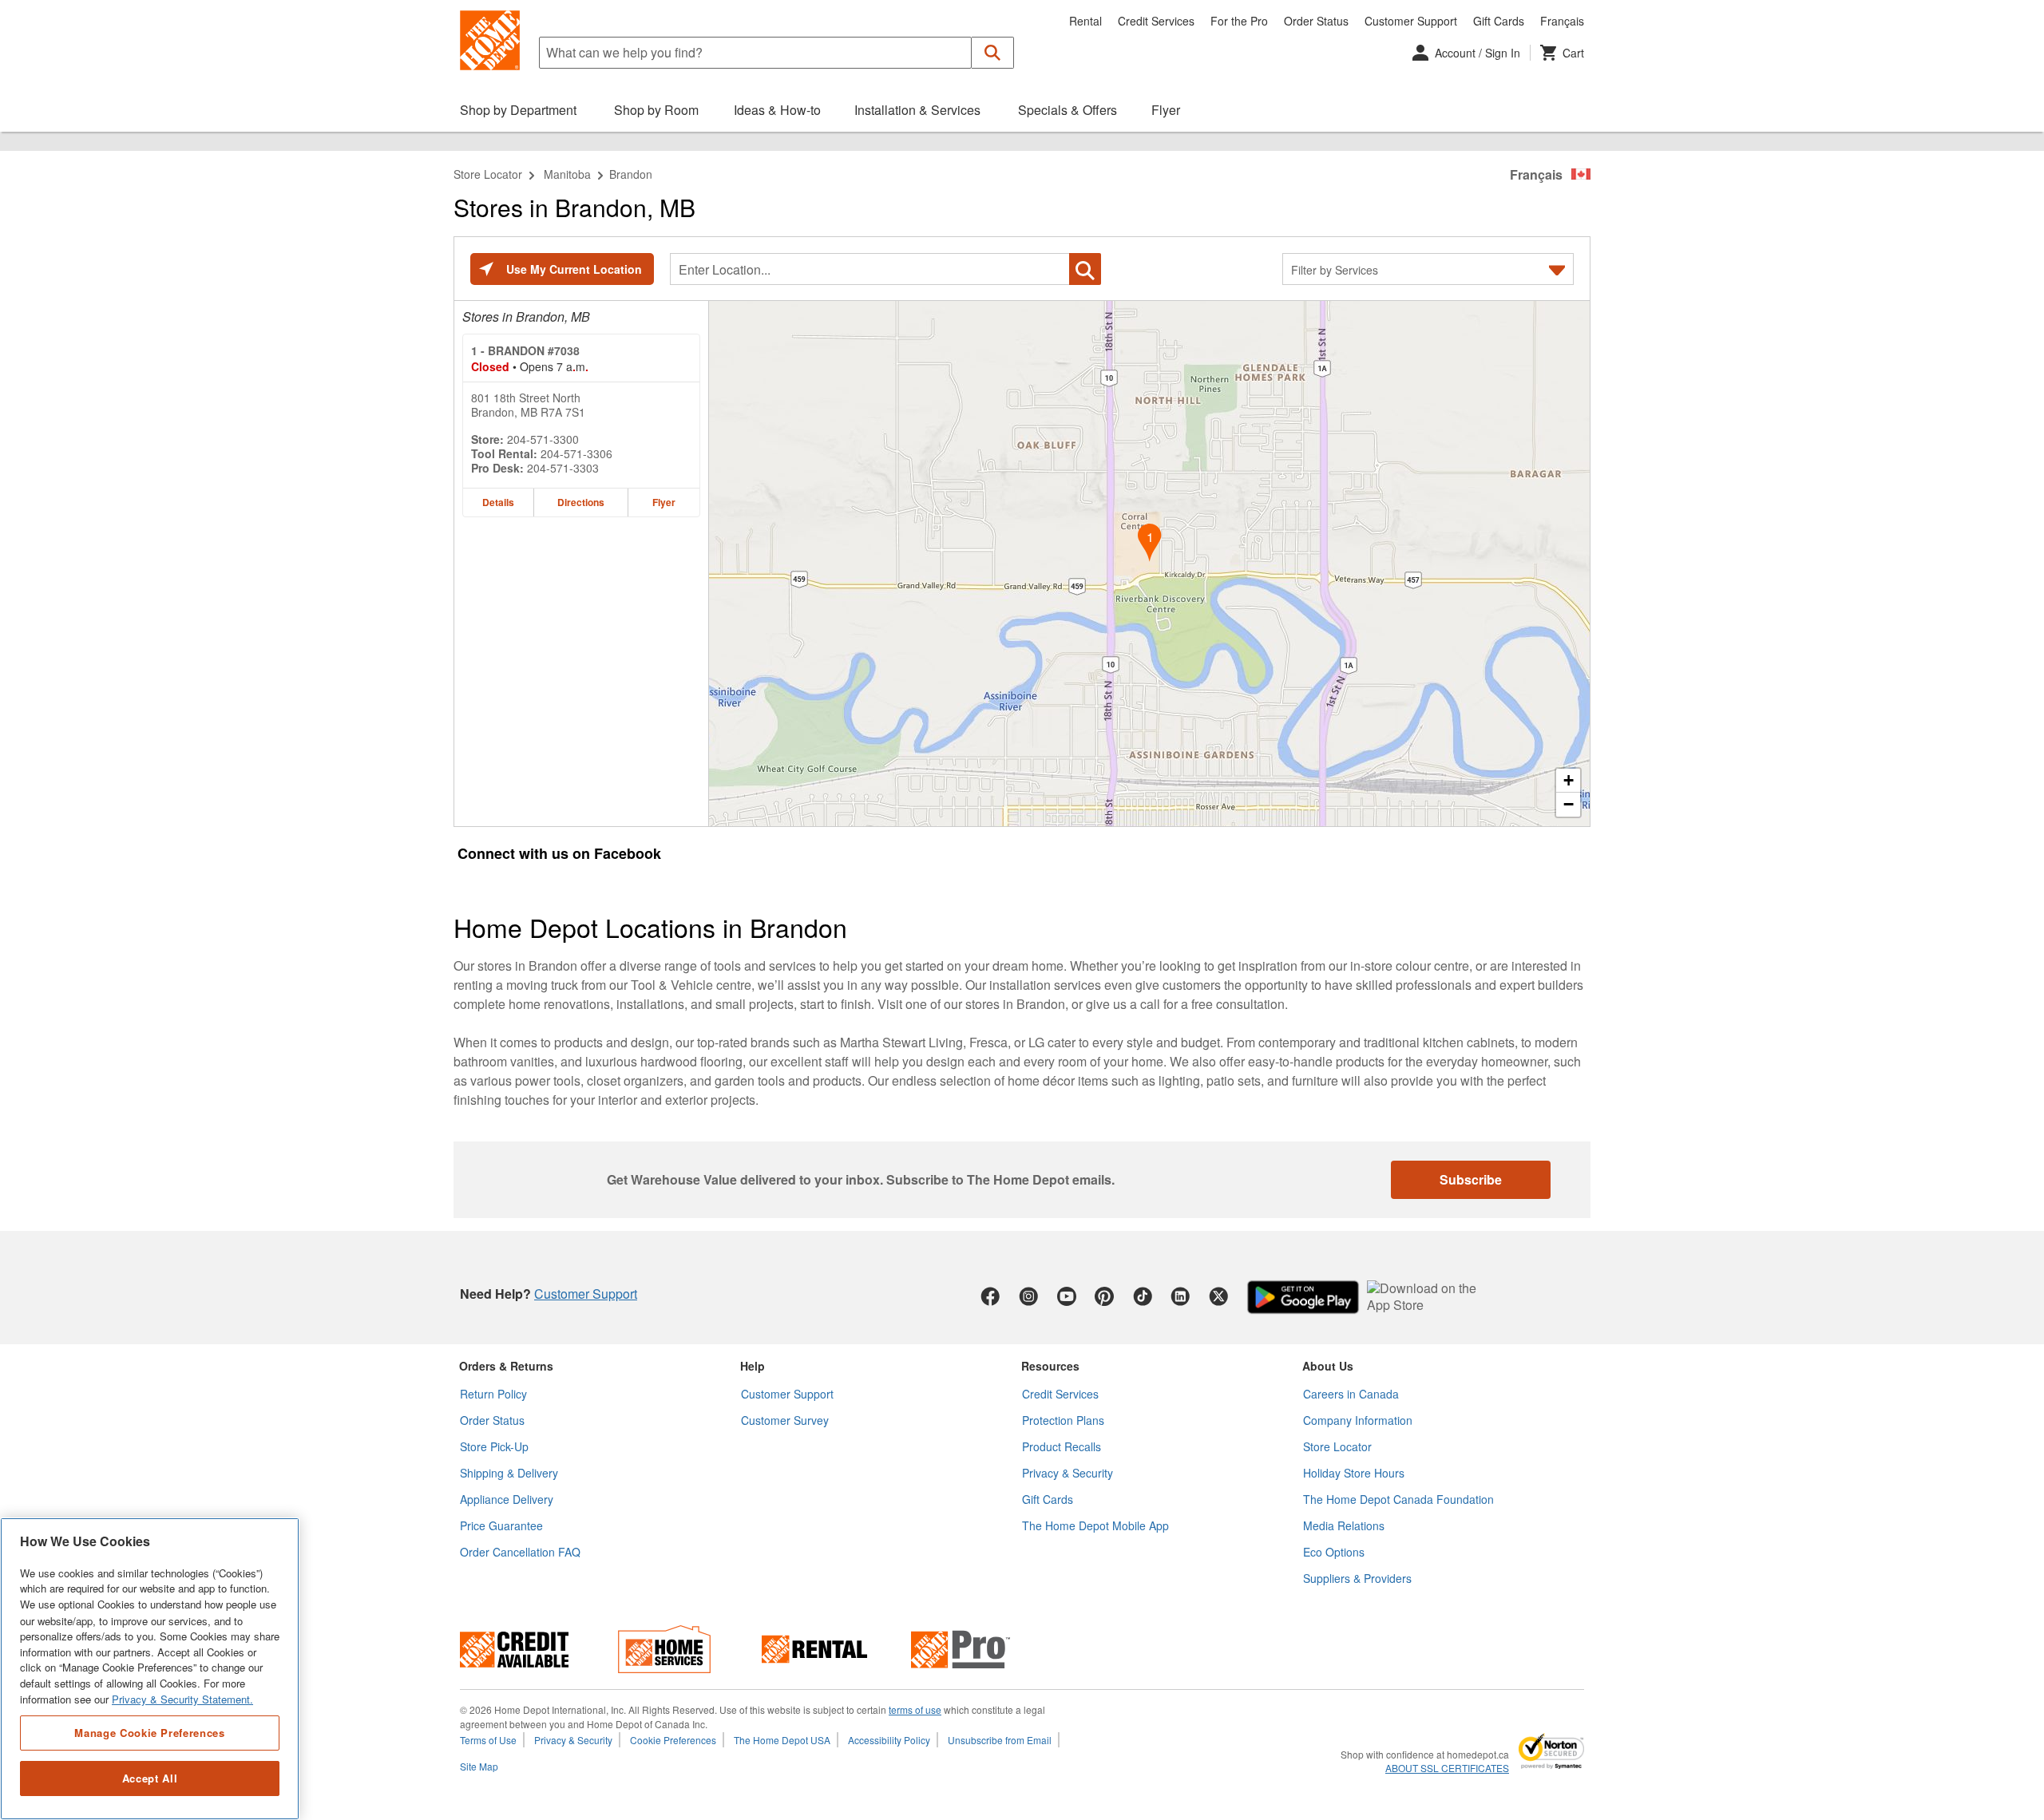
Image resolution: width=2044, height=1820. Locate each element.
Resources (1050, 1366)
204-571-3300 (543, 439)
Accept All (150, 1778)
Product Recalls (1062, 1446)
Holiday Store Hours (1354, 1473)
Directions (581, 502)
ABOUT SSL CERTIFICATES (1447, 1768)
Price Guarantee (501, 1525)
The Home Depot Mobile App (1095, 1525)
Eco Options (1334, 1552)
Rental (1085, 21)
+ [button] (1569, 780)
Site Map (479, 1766)
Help (753, 1366)
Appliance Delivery (507, 1499)
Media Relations (1344, 1525)
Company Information (1358, 1420)
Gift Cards (1499, 21)
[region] (150, 1669)
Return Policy (493, 1394)
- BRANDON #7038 (525, 350)
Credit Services (1156, 21)
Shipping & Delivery (509, 1473)
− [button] (1569, 804)
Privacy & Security (1068, 1473)
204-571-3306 (576, 453)
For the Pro (1239, 21)
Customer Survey (785, 1420)
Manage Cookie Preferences (149, 1732)
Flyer (664, 502)
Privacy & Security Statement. (182, 1699)
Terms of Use (488, 1740)
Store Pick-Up (494, 1446)
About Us (1328, 1366)
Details (498, 502)
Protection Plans (1063, 1420)
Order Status (1316, 21)
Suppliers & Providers (1357, 1578)
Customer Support (1411, 21)
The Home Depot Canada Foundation (1398, 1499)
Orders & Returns (506, 1366)
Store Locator (488, 174)
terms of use (915, 1709)
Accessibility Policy (889, 1740)
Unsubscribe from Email (1000, 1740)
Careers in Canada (1351, 1394)
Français (1562, 21)
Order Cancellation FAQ (520, 1552)
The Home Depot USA (782, 1740)
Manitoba (567, 174)
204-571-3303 (563, 468)
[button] (993, 53)
